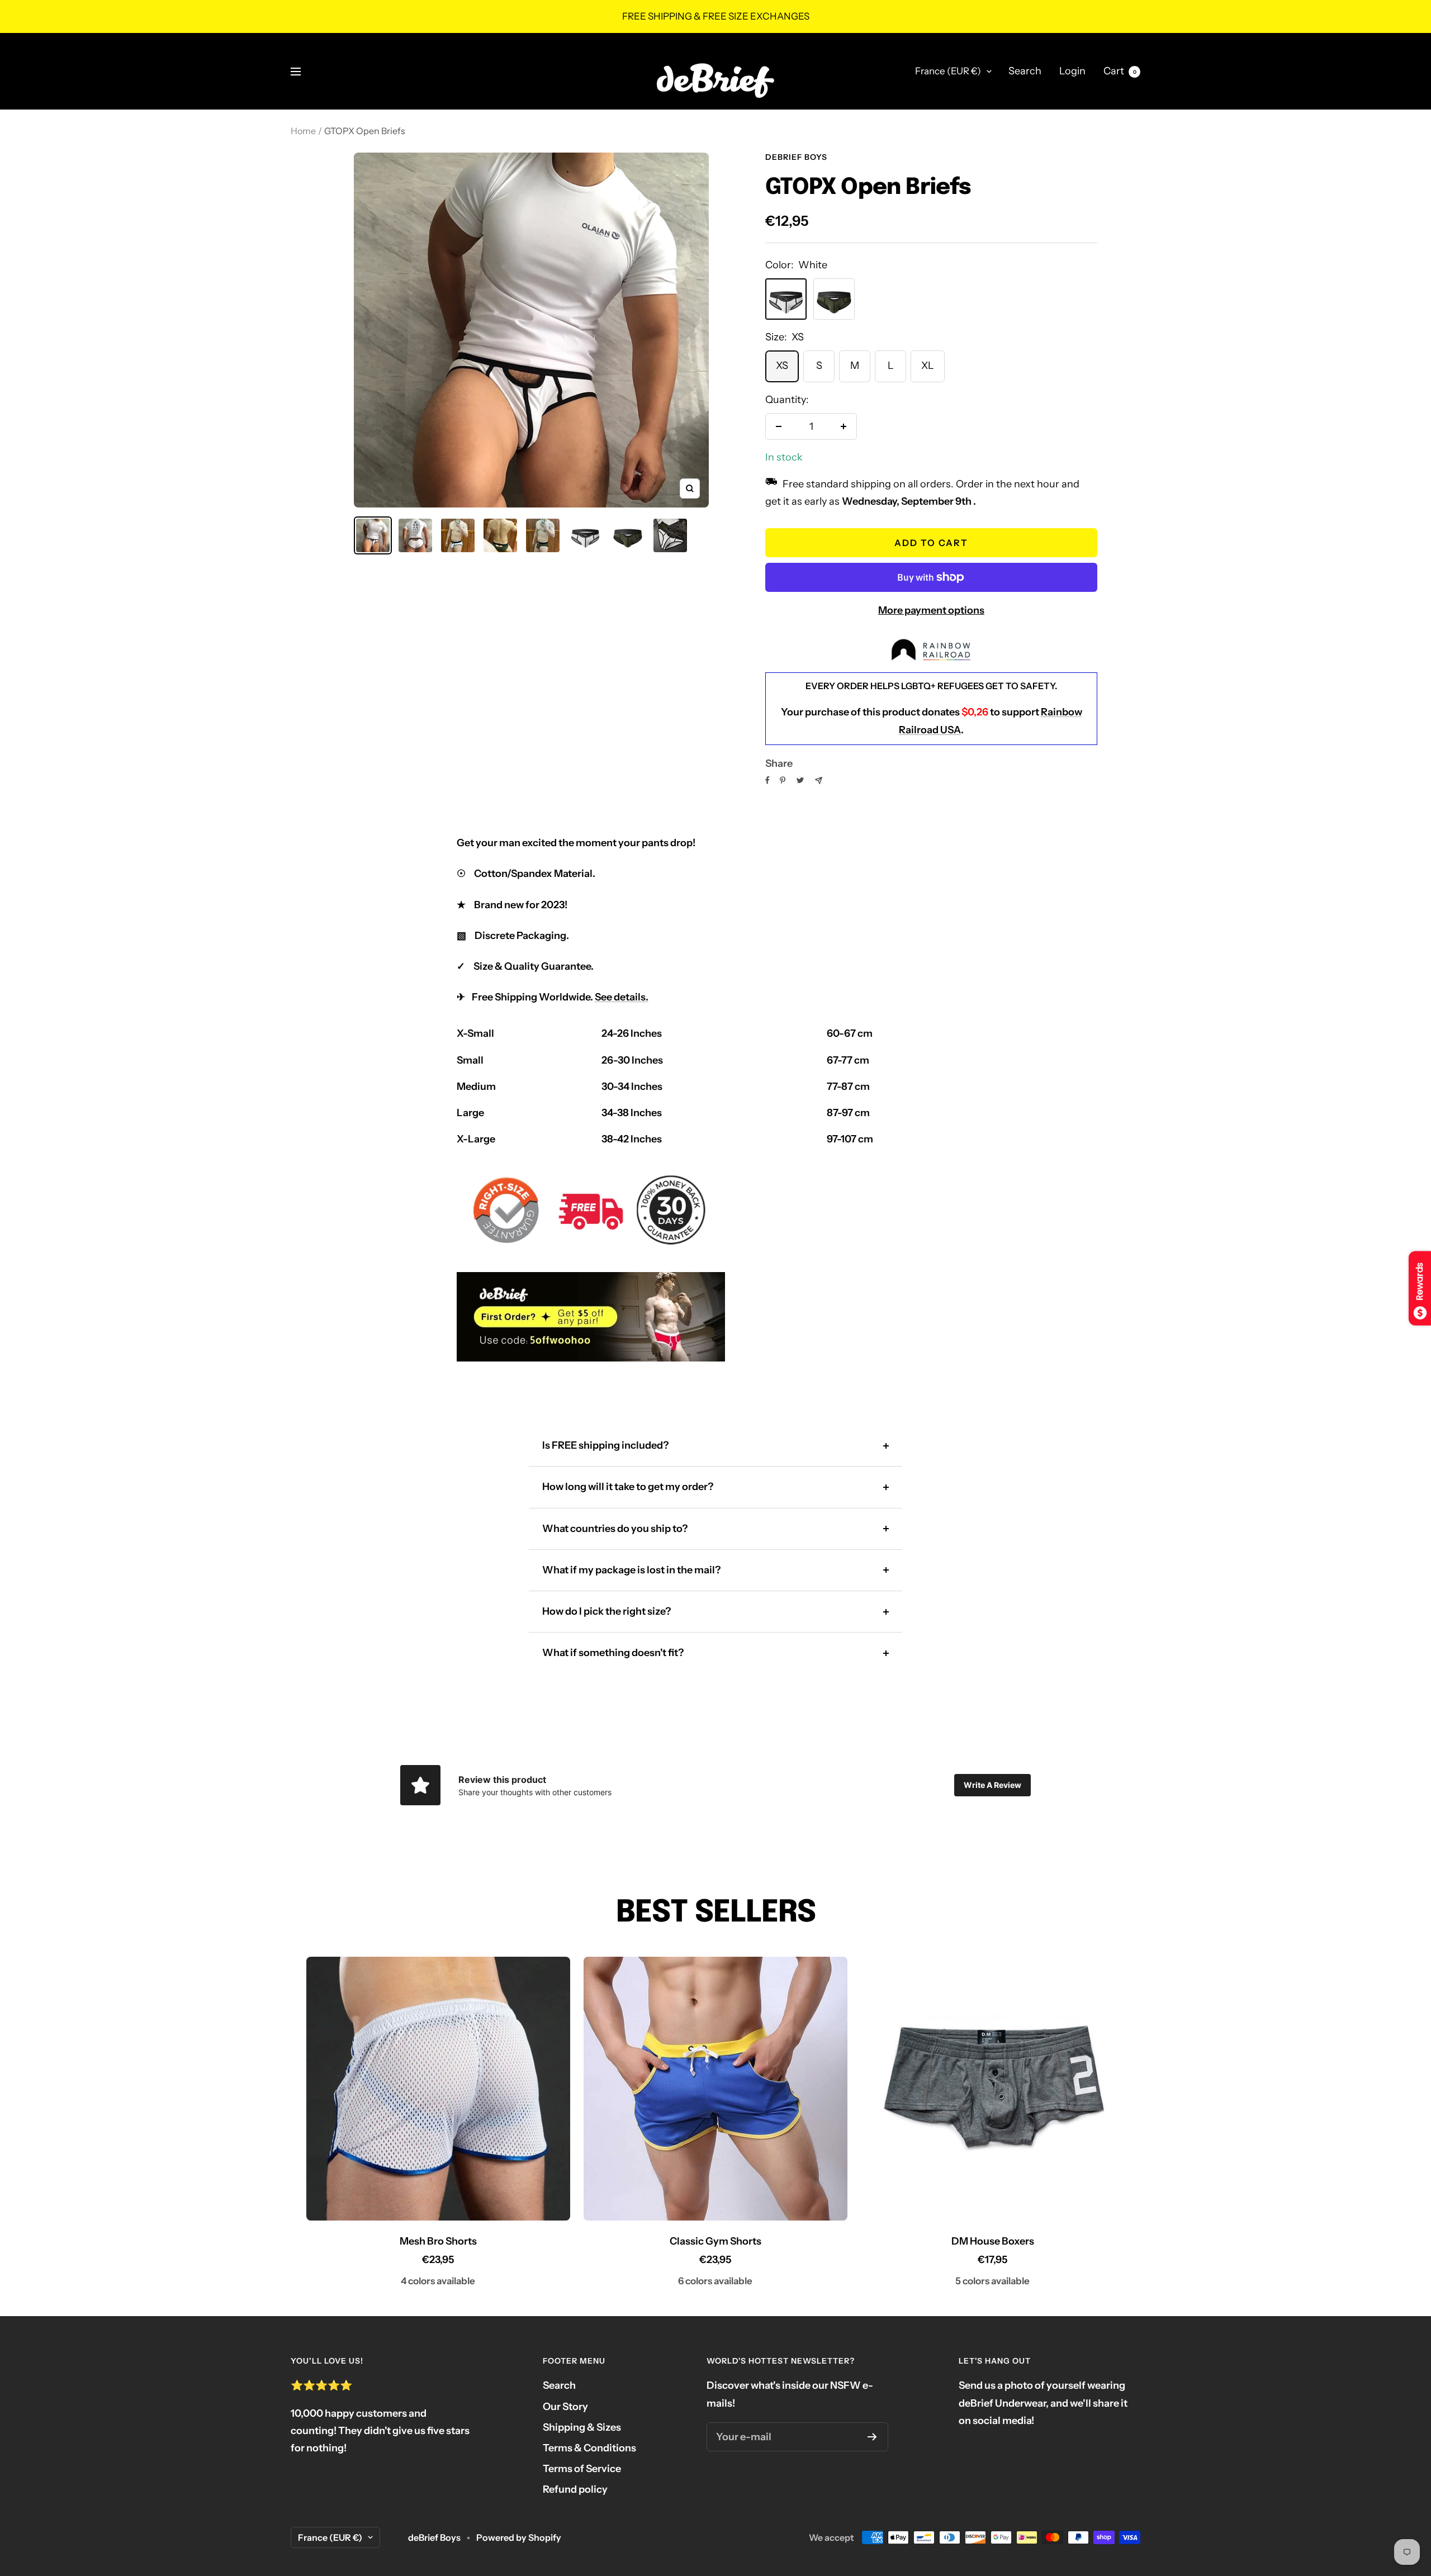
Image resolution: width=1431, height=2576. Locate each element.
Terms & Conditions (589, 2448)
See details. (622, 997)
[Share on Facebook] (767, 780)
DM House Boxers (993, 2241)
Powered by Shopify (519, 2537)
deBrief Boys (796, 157)
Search (1025, 71)
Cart (1120, 71)
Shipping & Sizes (582, 2427)
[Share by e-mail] (819, 781)
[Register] (872, 2437)
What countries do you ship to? (615, 1529)
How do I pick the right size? (606, 1611)
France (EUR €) (948, 71)
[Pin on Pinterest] (783, 780)
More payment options (931, 610)
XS (782, 366)
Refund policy (575, 2489)
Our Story (565, 2407)
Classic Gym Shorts (715, 2241)
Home (303, 131)
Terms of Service (582, 2469)
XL (928, 366)
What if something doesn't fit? (613, 1653)
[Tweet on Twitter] (800, 780)
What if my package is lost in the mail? (631, 1570)
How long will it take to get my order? (628, 1487)
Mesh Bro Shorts (438, 2241)
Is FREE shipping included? (605, 1445)
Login (1072, 71)
